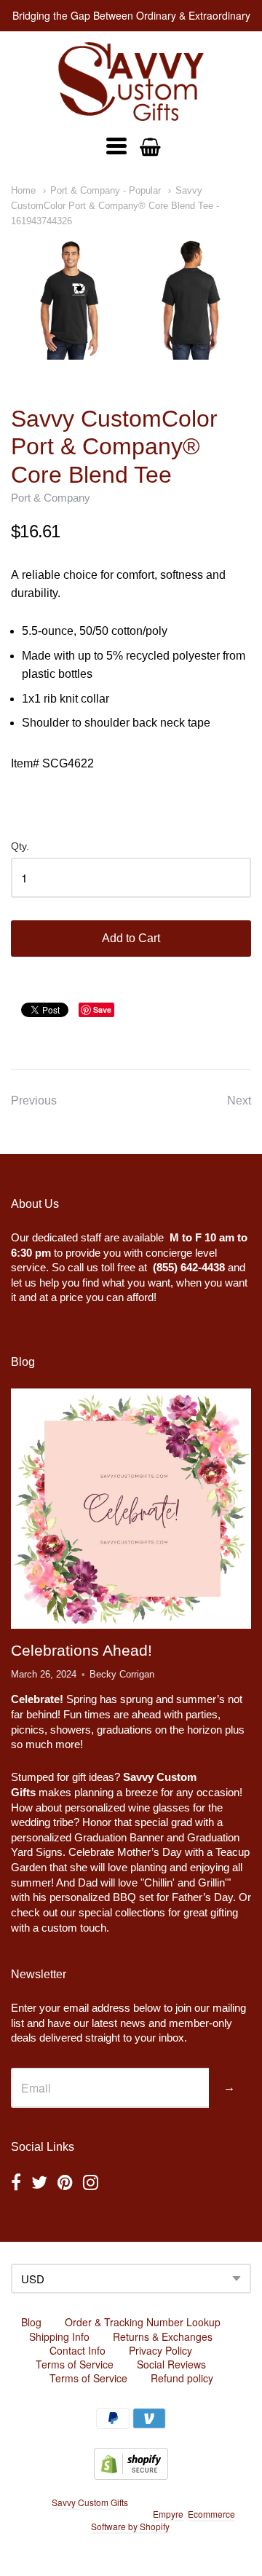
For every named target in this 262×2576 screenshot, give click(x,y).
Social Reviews (171, 2364)
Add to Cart (131, 938)
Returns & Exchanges (163, 2336)
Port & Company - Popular (106, 190)
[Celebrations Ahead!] (131, 1509)
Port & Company (51, 498)
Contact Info (78, 2350)
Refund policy (182, 2378)
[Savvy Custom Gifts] (131, 82)
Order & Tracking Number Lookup (143, 2322)
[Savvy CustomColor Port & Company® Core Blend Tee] (131, 300)
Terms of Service (75, 2364)
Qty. (20, 846)
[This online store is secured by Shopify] (131, 2475)
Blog (31, 2322)
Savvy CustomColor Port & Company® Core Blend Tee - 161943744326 (115, 206)
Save (102, 1010)
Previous (34, 1101)
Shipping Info (59, 2336)
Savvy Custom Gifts (90, 2502)
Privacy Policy (160, 2350)
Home (23, 190)
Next (239, 1101)
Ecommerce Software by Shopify (163, 2520)
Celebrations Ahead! (82, 1650)
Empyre (168, 2514)
